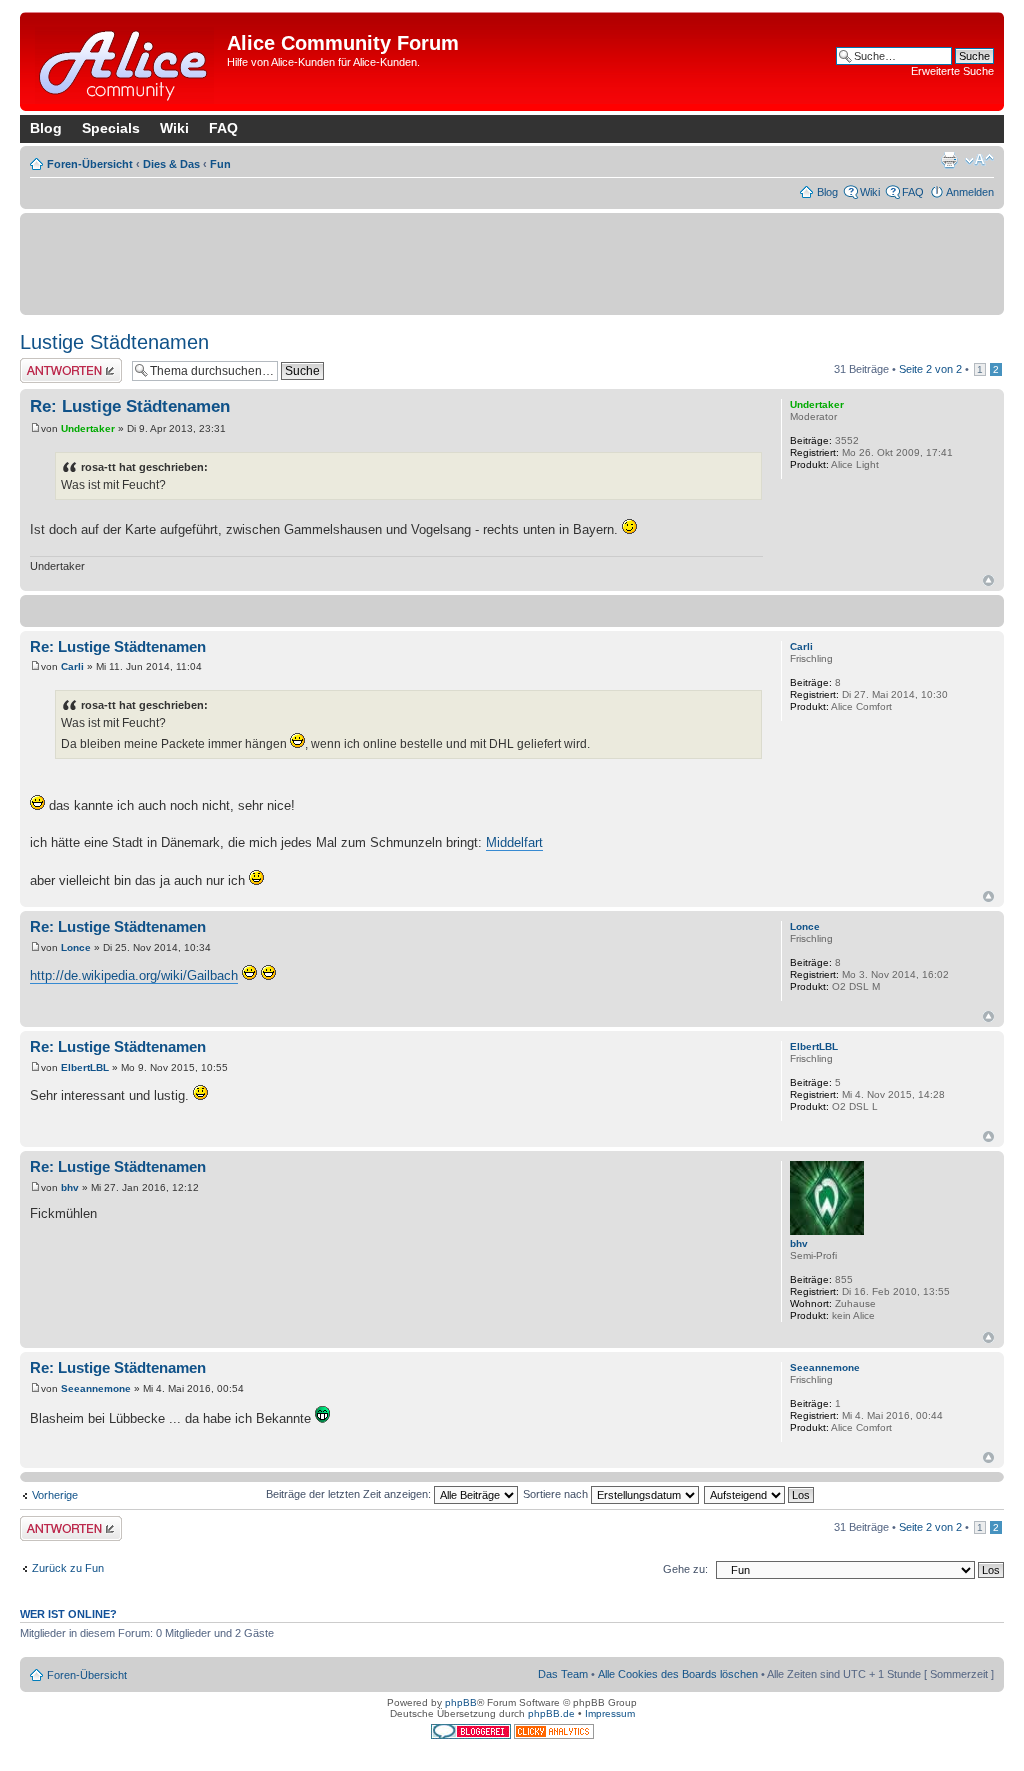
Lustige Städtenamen (114, 342)
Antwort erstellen (60, 364)
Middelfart (514, 842)
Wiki (174, 128)
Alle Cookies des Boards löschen (678, 1674)
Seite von (930, 369)
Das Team (563, 1674)
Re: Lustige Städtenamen (130, 406)
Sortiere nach (557, 1494)
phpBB (461, 1702)
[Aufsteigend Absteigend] (760, 1494)
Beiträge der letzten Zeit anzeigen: (350, 1494)
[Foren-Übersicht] (126, 61)
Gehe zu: (685, 1569)
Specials (111, 128)
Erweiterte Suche (952, 71)
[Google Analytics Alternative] (554, 1735)
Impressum (610, 1713)
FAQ (223, 128)
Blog (46, 128)
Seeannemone (96, 1388)
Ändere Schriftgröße (979, 160)
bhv (70, 1187)
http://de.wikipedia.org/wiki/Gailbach (134, 975)
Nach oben (988, 580)
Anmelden (970, 192)
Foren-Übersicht (90, 164)
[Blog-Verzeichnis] (472, 1735)
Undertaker (88, 428)
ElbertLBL (85, 1067)
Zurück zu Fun (68, 1568)
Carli (72, 666)
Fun (220, 164)
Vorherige (55, 1495)
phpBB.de (551, 1713)
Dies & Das (171, 164)
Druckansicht (949, 160)
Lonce (76, 947)
